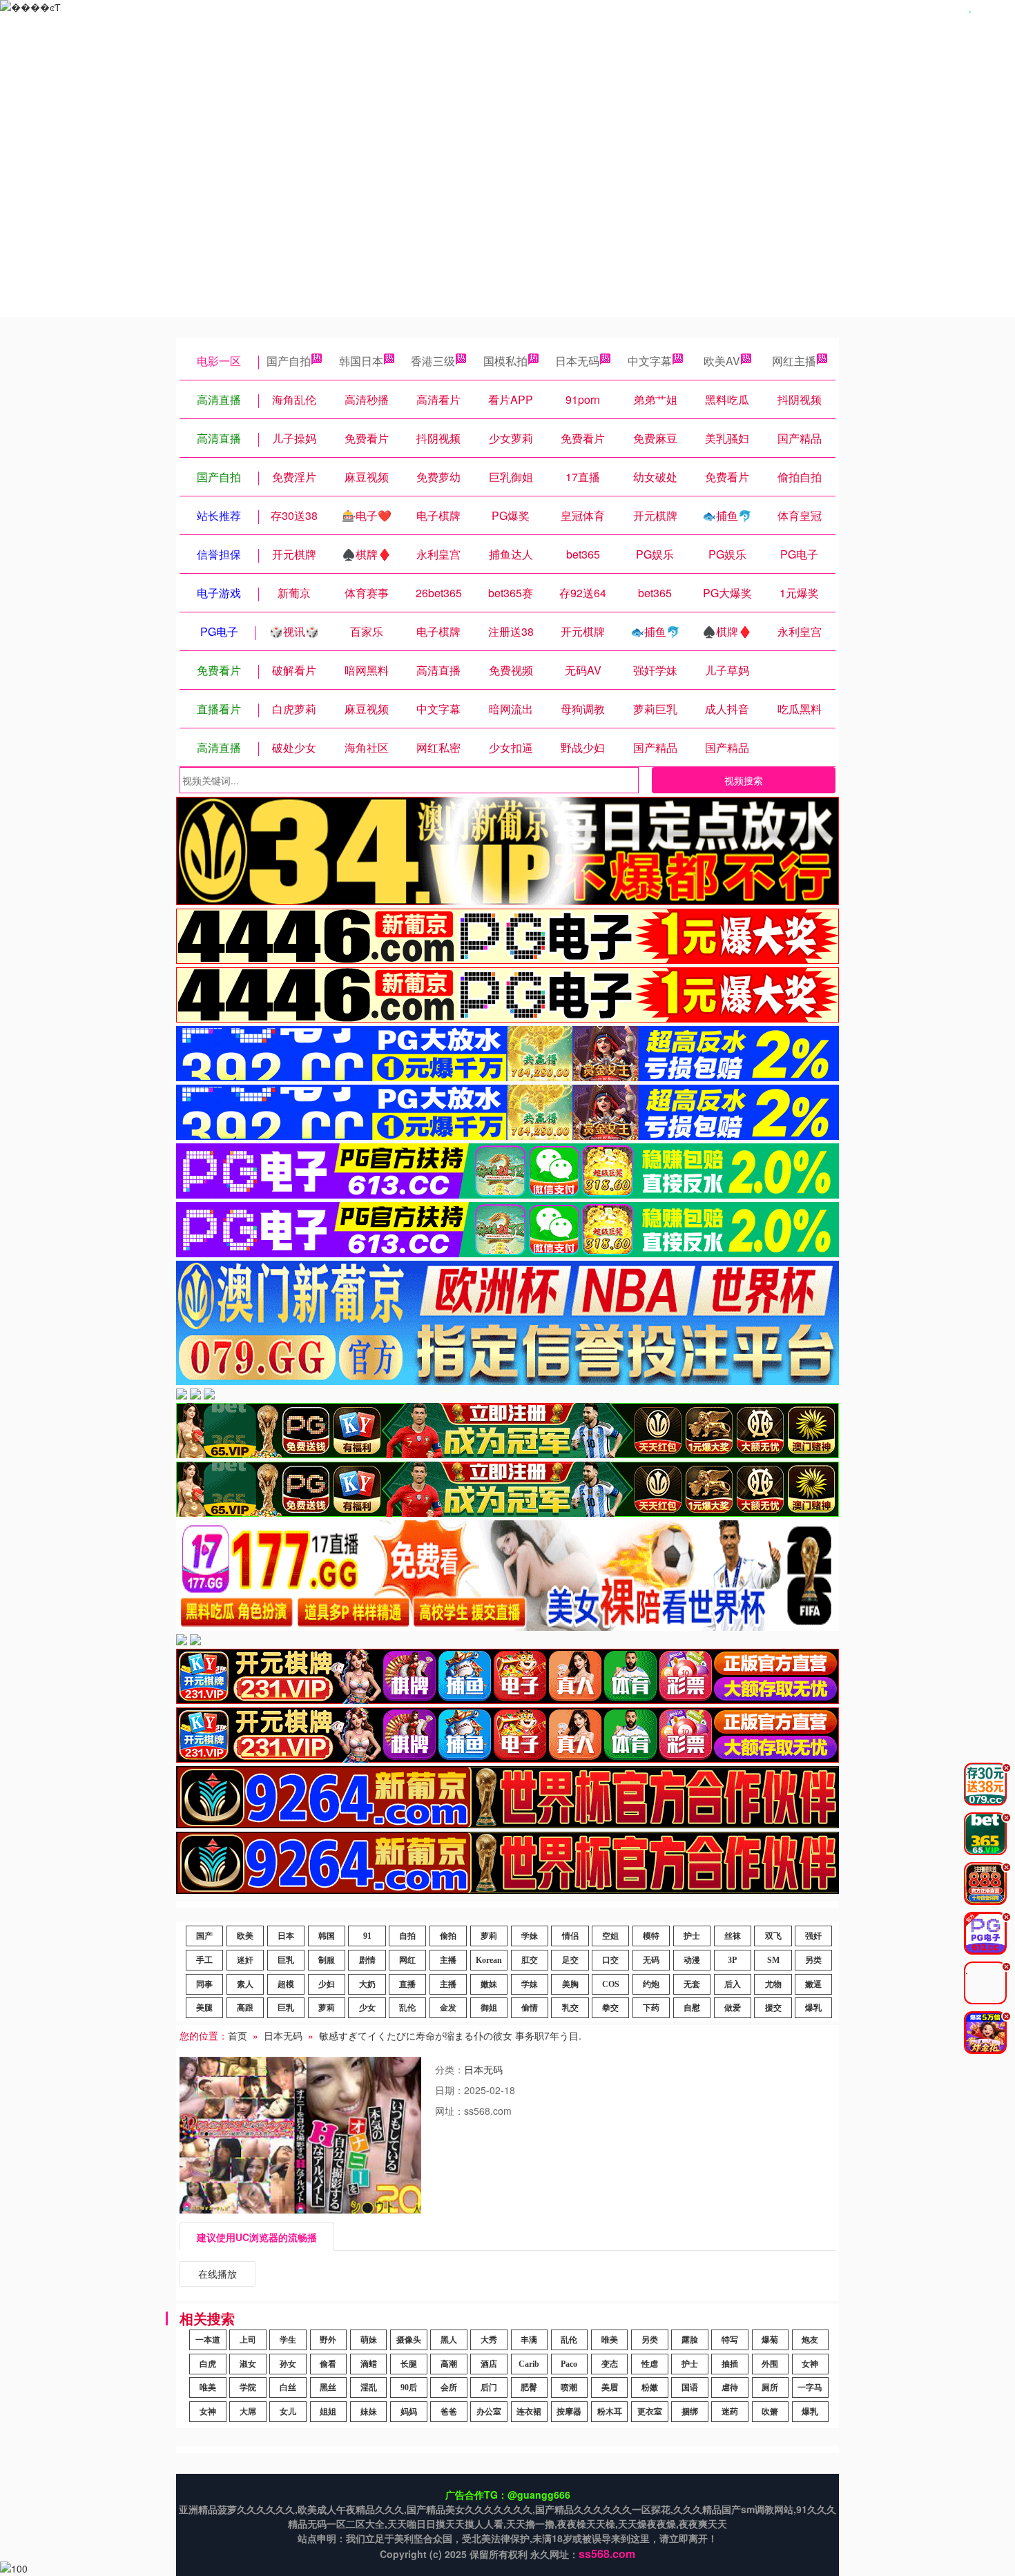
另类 (813, 1960)
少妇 (327, 1984)
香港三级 (433, 361)
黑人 (449, 2340)
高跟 (245, 2008)
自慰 (692, 2008)
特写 (730, 2340)
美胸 (570, 1984)
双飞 (773, 1936)
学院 (248, 2388)
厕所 (770, 2388)
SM (773, 1960)
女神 (810, 2364)
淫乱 (369, 2388)
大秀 (489, 2340)
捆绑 (690, 2412)
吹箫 (770, 2412)
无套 (692, 1984)
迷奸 (245, 1960)
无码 (651, 1960)
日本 (286, 1936)
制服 (327, 1960)
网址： (449, 2111)
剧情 (367, 1960)
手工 (204, 1960)
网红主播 (794, 361)
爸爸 (449, 2412)
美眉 (610, 2388)
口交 (610, 1960)
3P (732, 1960)
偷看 (328, 2364)
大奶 (367, 1984)
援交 (773, 2008)
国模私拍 (505, 361)
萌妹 (369, 2340)
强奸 (813, 1936)
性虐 (650, 2364)
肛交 (530, 1960)
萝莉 (489, 1936)
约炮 (651, 1984)
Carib (529, 2364)
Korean (489, 1960)
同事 (204, 1984)
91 (367, 1936)
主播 (448, 1960)
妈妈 (409, 2412)
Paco (569, 2364)
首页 (238, 2035)
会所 (449, 2388)
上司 (248, 2340)
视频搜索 (744, 780)
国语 (690, 2388)
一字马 (810, 2388)
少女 (367, 2008)
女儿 (288, 2412)
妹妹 (369, 2412)
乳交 (570, 2008)
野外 (328, 2340)
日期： (449, 2090)
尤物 (773, 1984)
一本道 (208, 2340)
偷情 (530, 2008)
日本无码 (577, 361)
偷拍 (448, 1936)
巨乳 (286, 1960)
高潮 (449, 2364)
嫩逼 (813, 1984)
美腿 (204, 2008)
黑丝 (328, 2388)
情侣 (570, 1936)
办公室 (489, 2412)
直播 (407, 1984)
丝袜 (733, 1936)
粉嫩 (650, 2388)
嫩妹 (489, 1984)
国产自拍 (289, 361)
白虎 (208, 2364)
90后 (409, 2388)
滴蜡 (369, 2364)
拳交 (610, 2008)
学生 (288, 2340)
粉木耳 (610, 2412)
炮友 (810, 2340)
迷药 (730, 2412)
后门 (489, 2388)
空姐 (610, 1936)
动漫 (692, 1960)
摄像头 (409, 2340)
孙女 (288, 2364)
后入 (733, 1984)
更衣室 (650, 2412)
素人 (245, 1984)
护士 (692, 1936)
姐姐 (328, 2412)
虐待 (730, 2388)
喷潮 (569, 2388)
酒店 (489, 2364)
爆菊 (770, 2340)
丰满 (529, 2340)
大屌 (248, 2412)
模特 (651, 1936)
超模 (286, 1984)
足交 (570, 1960)
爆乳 (813, 2008)
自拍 (407, 1936)
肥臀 (529, 2388)
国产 (204, 1936)
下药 (651, 2008)
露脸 (690, 2340)
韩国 (327, 1936)
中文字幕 (650, 361)
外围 (770, 2364)
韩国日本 (361, 361)
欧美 (245, 1936)
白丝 (288, 2388)
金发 (448, 2008)
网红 (407, 1960)
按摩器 (569, 2412)
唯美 (610, 2340)
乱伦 (407, 2008)
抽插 (730, 2364)
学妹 (530, 1936)
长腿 (409, 2364)
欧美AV (722, 361)
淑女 (248, 2364)
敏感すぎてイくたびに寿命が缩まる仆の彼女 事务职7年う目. (450, 2035)
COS (611, 1984)
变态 (610, 2364)
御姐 (489, 2008)
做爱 (733, 2008)
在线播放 (217, 2274)
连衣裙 (529, 2412)
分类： (449, 2069)
